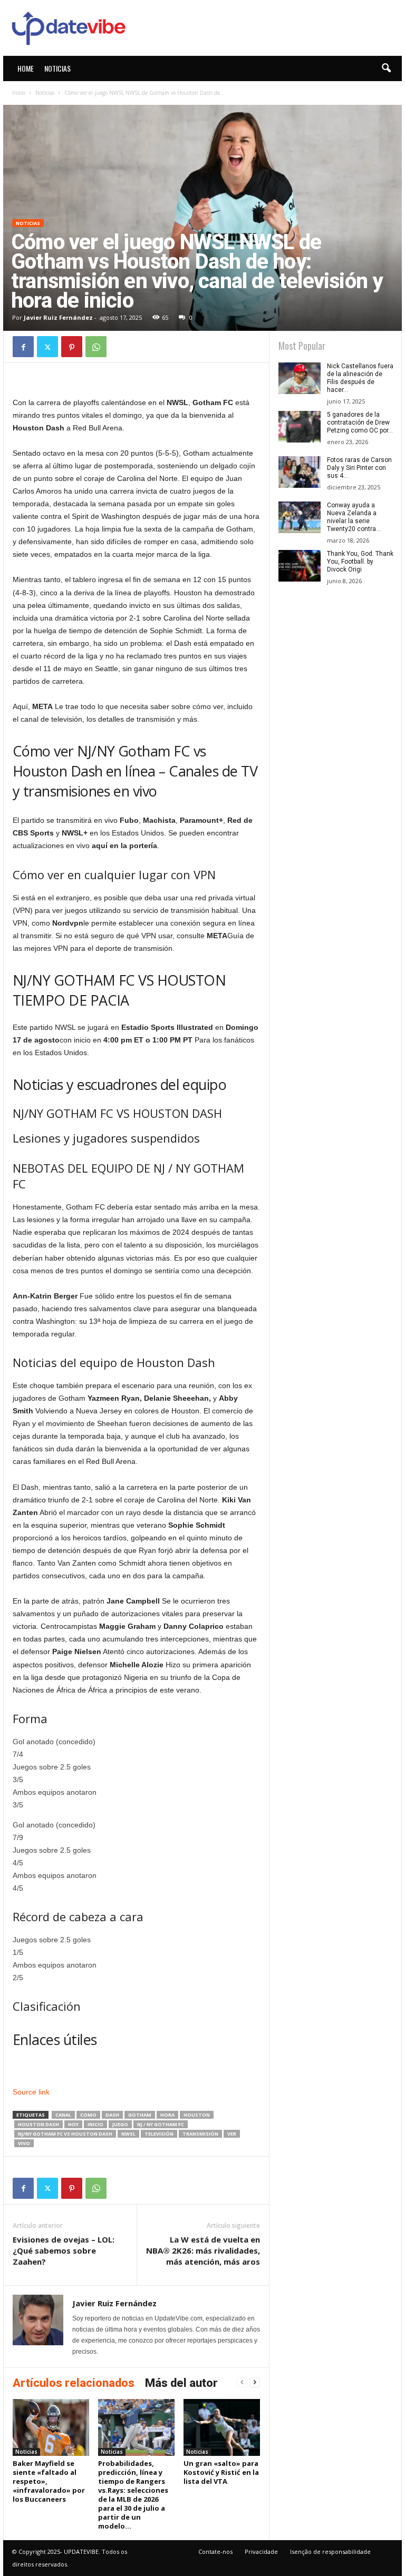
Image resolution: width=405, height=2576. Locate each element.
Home (26, 68)
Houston (197, 2115)
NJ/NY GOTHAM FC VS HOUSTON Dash (65, 2134)
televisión (159, 2134)
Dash (112, 2115)
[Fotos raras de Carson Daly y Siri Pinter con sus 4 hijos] (300, 472)
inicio (95, 2124)
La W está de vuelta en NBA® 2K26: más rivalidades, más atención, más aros (203, 2250)
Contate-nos (215, 2552)
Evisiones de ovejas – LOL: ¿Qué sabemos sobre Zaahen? (64, 2250)
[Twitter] (47, 347)
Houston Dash (38, 2124)
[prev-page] (242, 2382)
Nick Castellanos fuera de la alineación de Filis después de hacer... (360, 378)
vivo (24, 2143)
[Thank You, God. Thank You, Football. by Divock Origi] (300, 566)
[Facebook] (23, 347)
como (88, 2115)
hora (167, 2115)
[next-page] (255, 2382)
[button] (386, 68)
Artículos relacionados (74, 2383)
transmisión (200, 2134)
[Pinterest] (72, 347)
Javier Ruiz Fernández (58, 317)
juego (120, 2124)
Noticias (57, 68)
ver (232, 2134)
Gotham (140, 2115)
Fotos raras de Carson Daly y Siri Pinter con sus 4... (359, 468)
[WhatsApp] (96, 347)
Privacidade (261, 2552)
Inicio (19, 93)
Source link (31, 2092)
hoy (73, 2124)
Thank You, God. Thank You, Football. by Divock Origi (360, 562)
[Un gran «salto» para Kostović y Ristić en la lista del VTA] (222, 2427)
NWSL (128, 2134)
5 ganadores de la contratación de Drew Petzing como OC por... (360, 422)
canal (63, 2115)
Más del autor (181, 2383)
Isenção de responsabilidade (330, 2552)
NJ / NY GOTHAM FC (161, 2124)
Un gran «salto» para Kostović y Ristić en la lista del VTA (221, 2472)
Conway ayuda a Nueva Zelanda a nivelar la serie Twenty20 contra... (354, 517)
